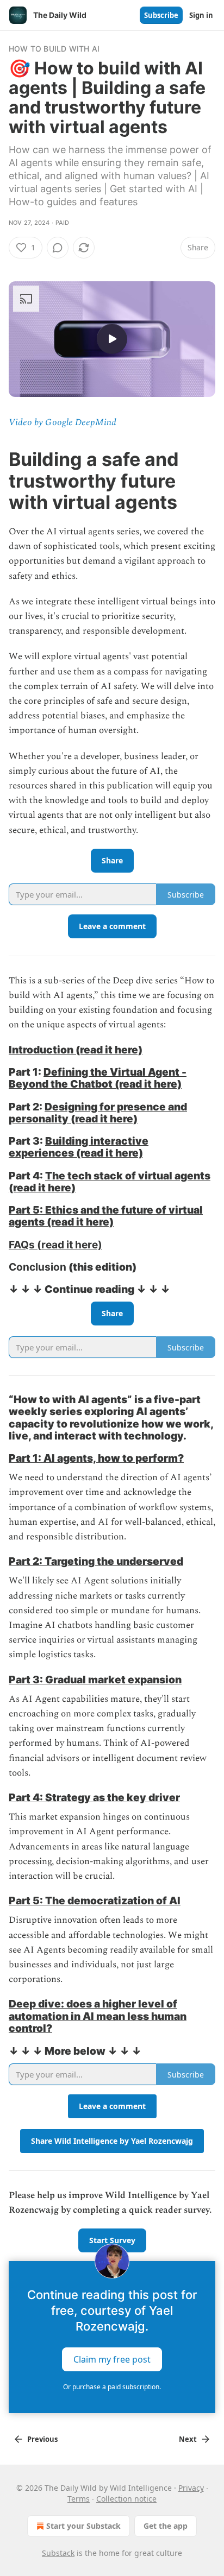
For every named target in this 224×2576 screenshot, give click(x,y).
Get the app (166, 2526)
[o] (112, 339)
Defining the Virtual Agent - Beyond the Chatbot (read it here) (98, 1078)
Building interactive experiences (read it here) (79, 1147)
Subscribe (161, 15)
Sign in (201, 15)
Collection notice (126, 2499)
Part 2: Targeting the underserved (96, 1561)
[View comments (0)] (58, 248)
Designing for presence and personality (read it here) (98, 1113)
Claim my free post (112, 2359)
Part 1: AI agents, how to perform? (96, 1458)
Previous (42, 2439)
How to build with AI (54, 49)
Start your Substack (83, 2526)
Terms (79, 2499)
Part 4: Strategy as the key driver (94, 1797)
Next (188, 2439)
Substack (58, 2553)
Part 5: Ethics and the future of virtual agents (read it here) (106, 1216)
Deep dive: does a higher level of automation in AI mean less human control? (98, 2016)
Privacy (191, 2488)
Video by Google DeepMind (63, 422)
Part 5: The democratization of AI (95, 1901)
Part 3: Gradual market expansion (95, 1680)
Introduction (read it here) (76, 1050)
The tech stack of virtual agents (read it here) (110, 1182)
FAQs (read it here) (55, 1245)
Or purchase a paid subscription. (112, 2387)
